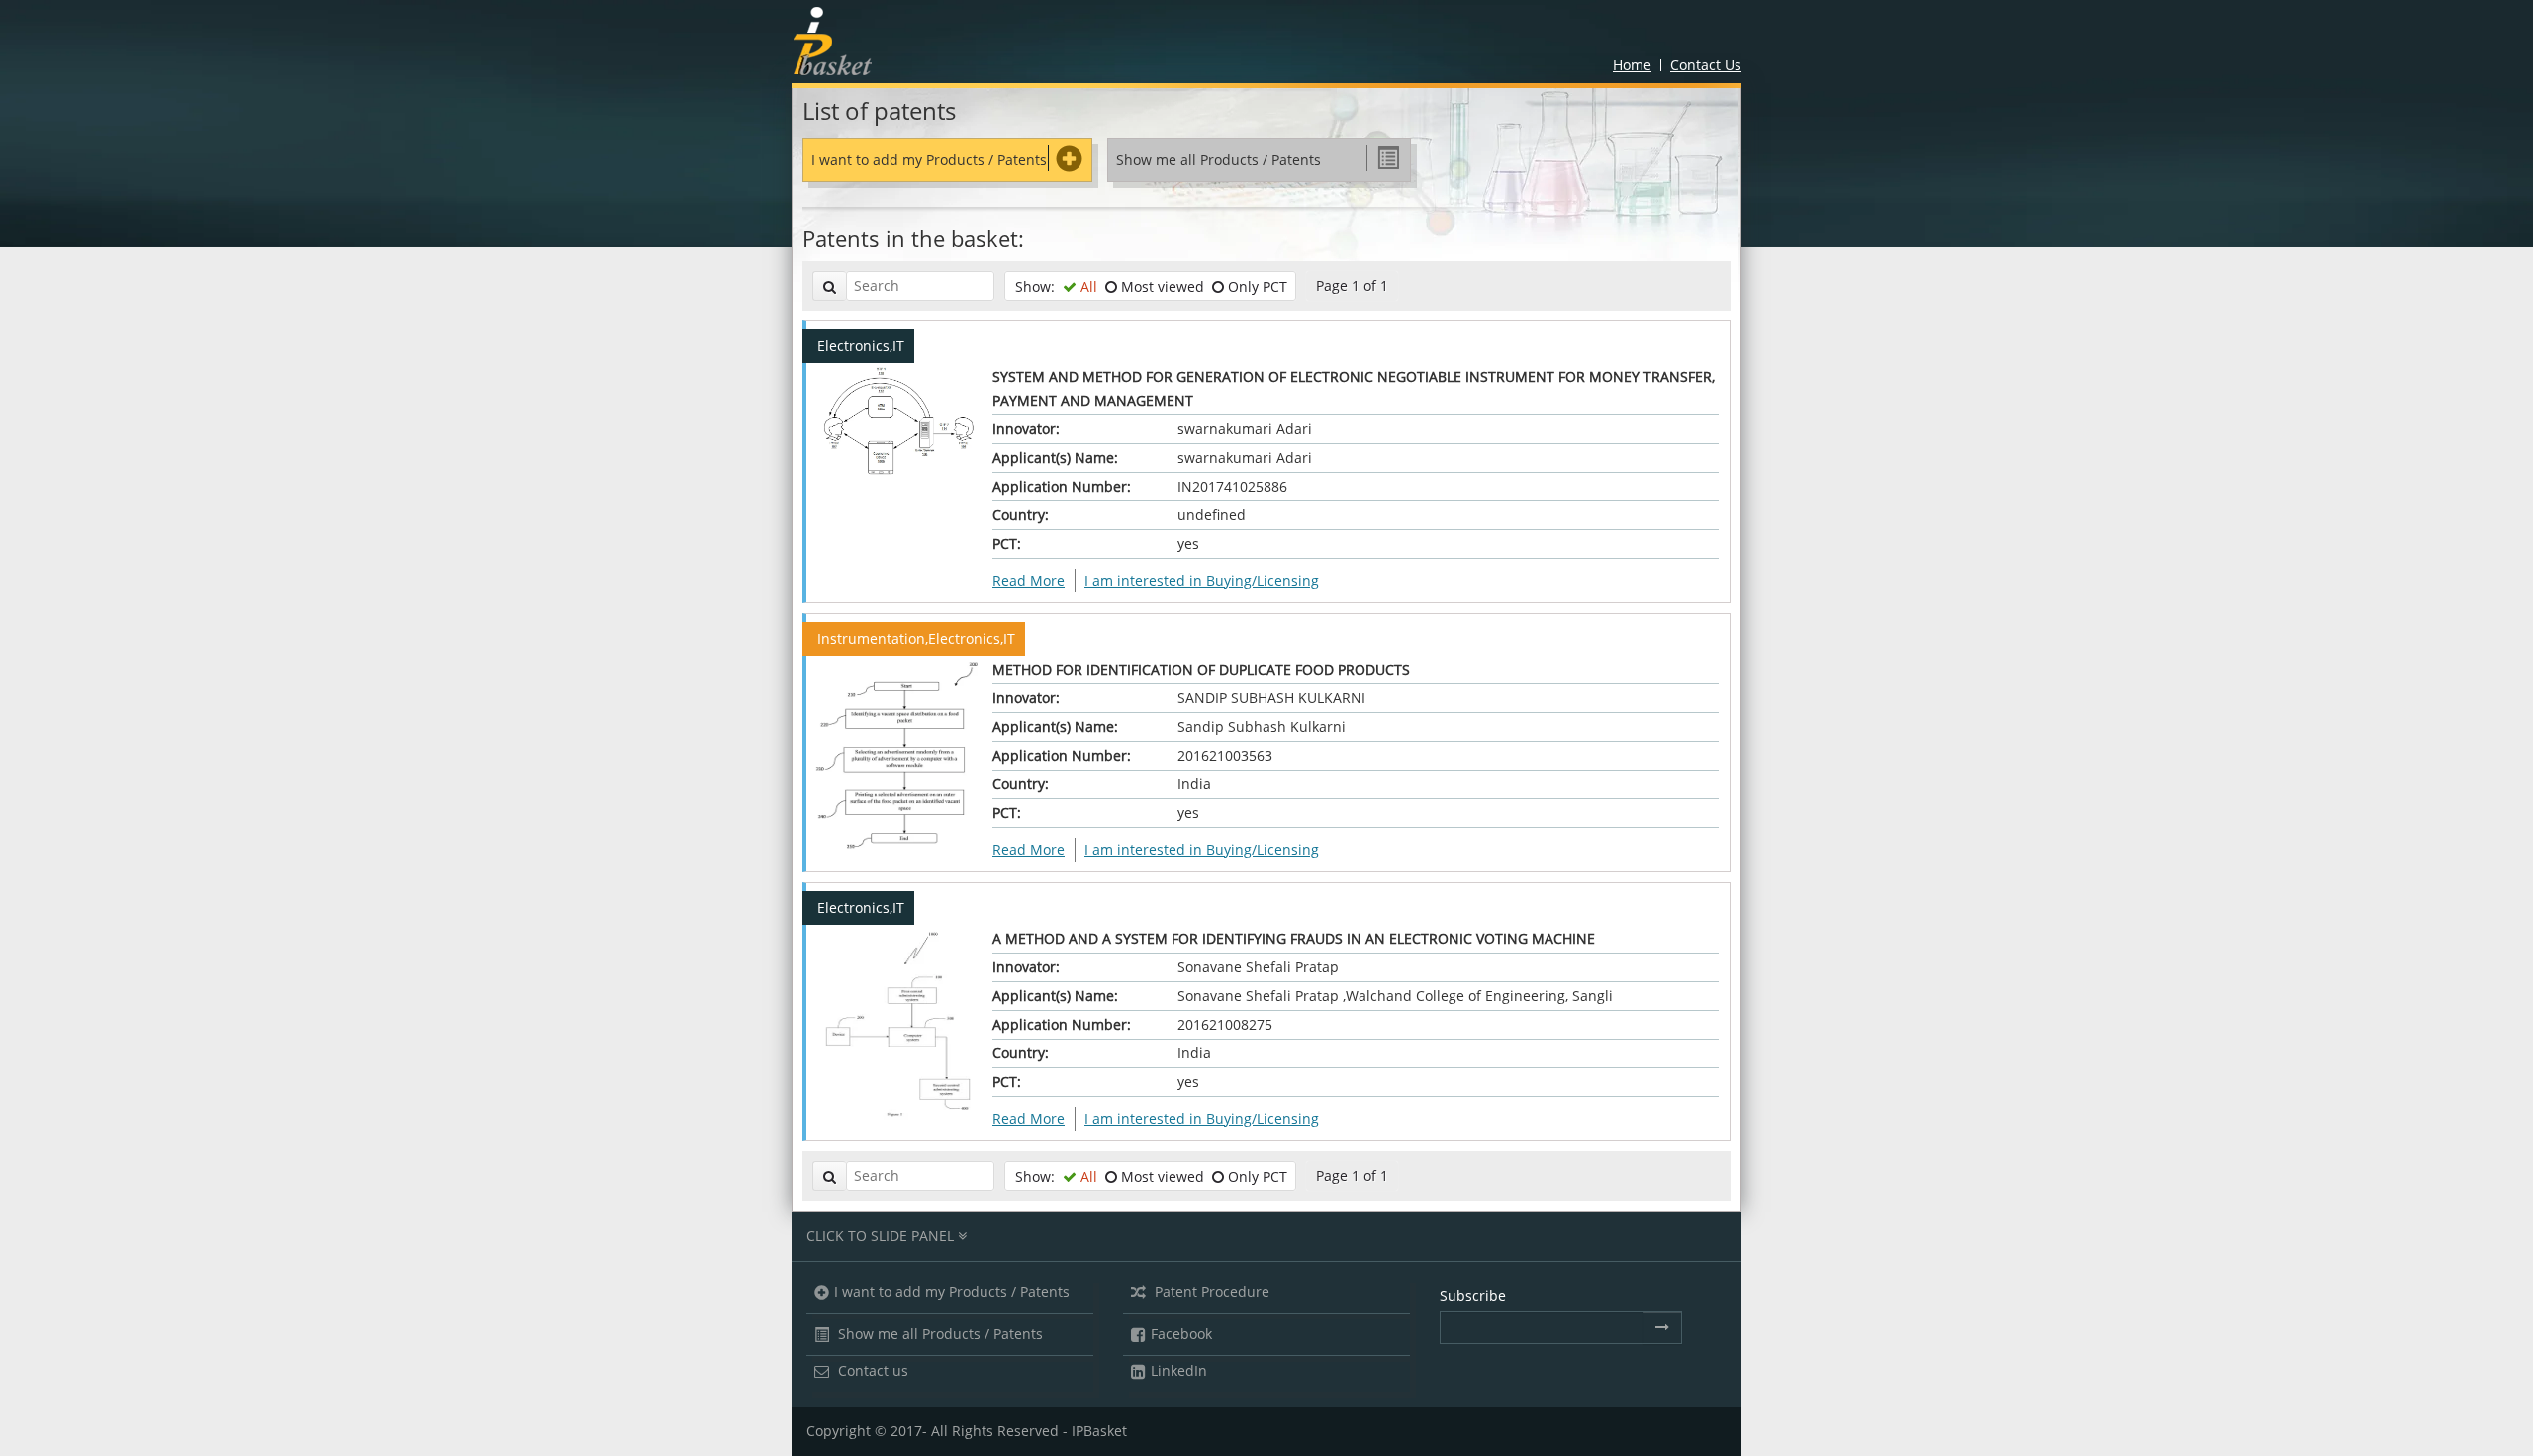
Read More (1029, 580)
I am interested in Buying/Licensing (1202, 580)
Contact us (871, 1370)
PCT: (1007, 544)
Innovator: (1026, 429)
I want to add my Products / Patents (929, 160)
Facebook (1181, 1334)
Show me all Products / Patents (938, 1334)
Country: (1021, 515)
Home (1632, 65)
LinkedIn (1179, 1370)
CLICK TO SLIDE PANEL (882, 1236)
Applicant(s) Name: (1055, 457)
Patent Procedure (1210, 1291)
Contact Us (1706, 65)
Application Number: (1062, 486)
